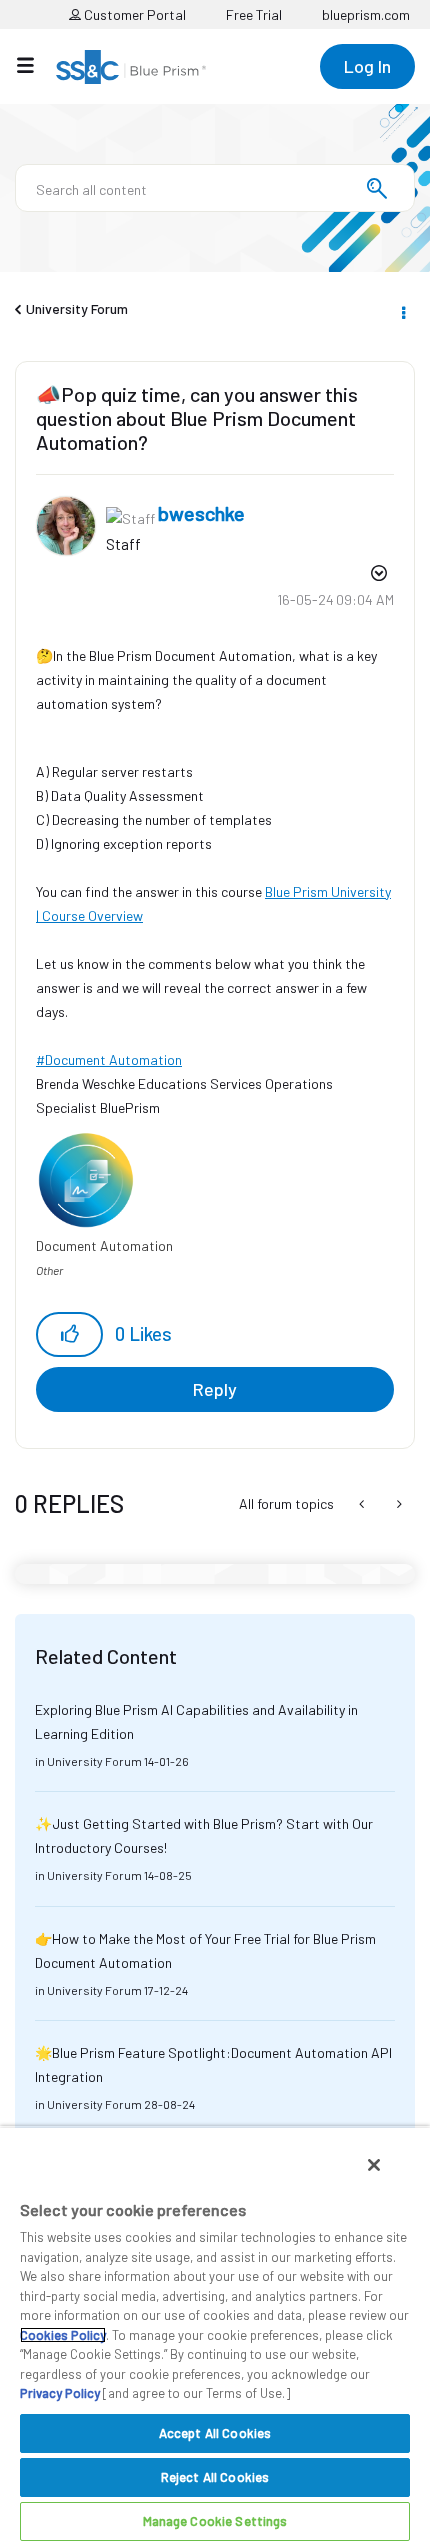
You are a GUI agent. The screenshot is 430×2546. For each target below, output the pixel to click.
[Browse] (35, 65)
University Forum (77, 308)
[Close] (374, 2165)
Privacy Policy (60, 2393)
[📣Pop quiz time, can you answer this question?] (397, 1504)
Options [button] (402, 310)
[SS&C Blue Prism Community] (131, 67)
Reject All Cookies (215, 2477)
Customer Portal (133, 14)
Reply (215, 1389)
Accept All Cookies (215, 2433)
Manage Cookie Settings (215, 2521)
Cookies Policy (63, 2335)
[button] (69, 1334)
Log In (367, 66)
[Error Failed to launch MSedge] (363, 1504)
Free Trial (254, 14)
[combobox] (215, 188)
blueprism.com (366, 14)
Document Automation (113, 1059)
